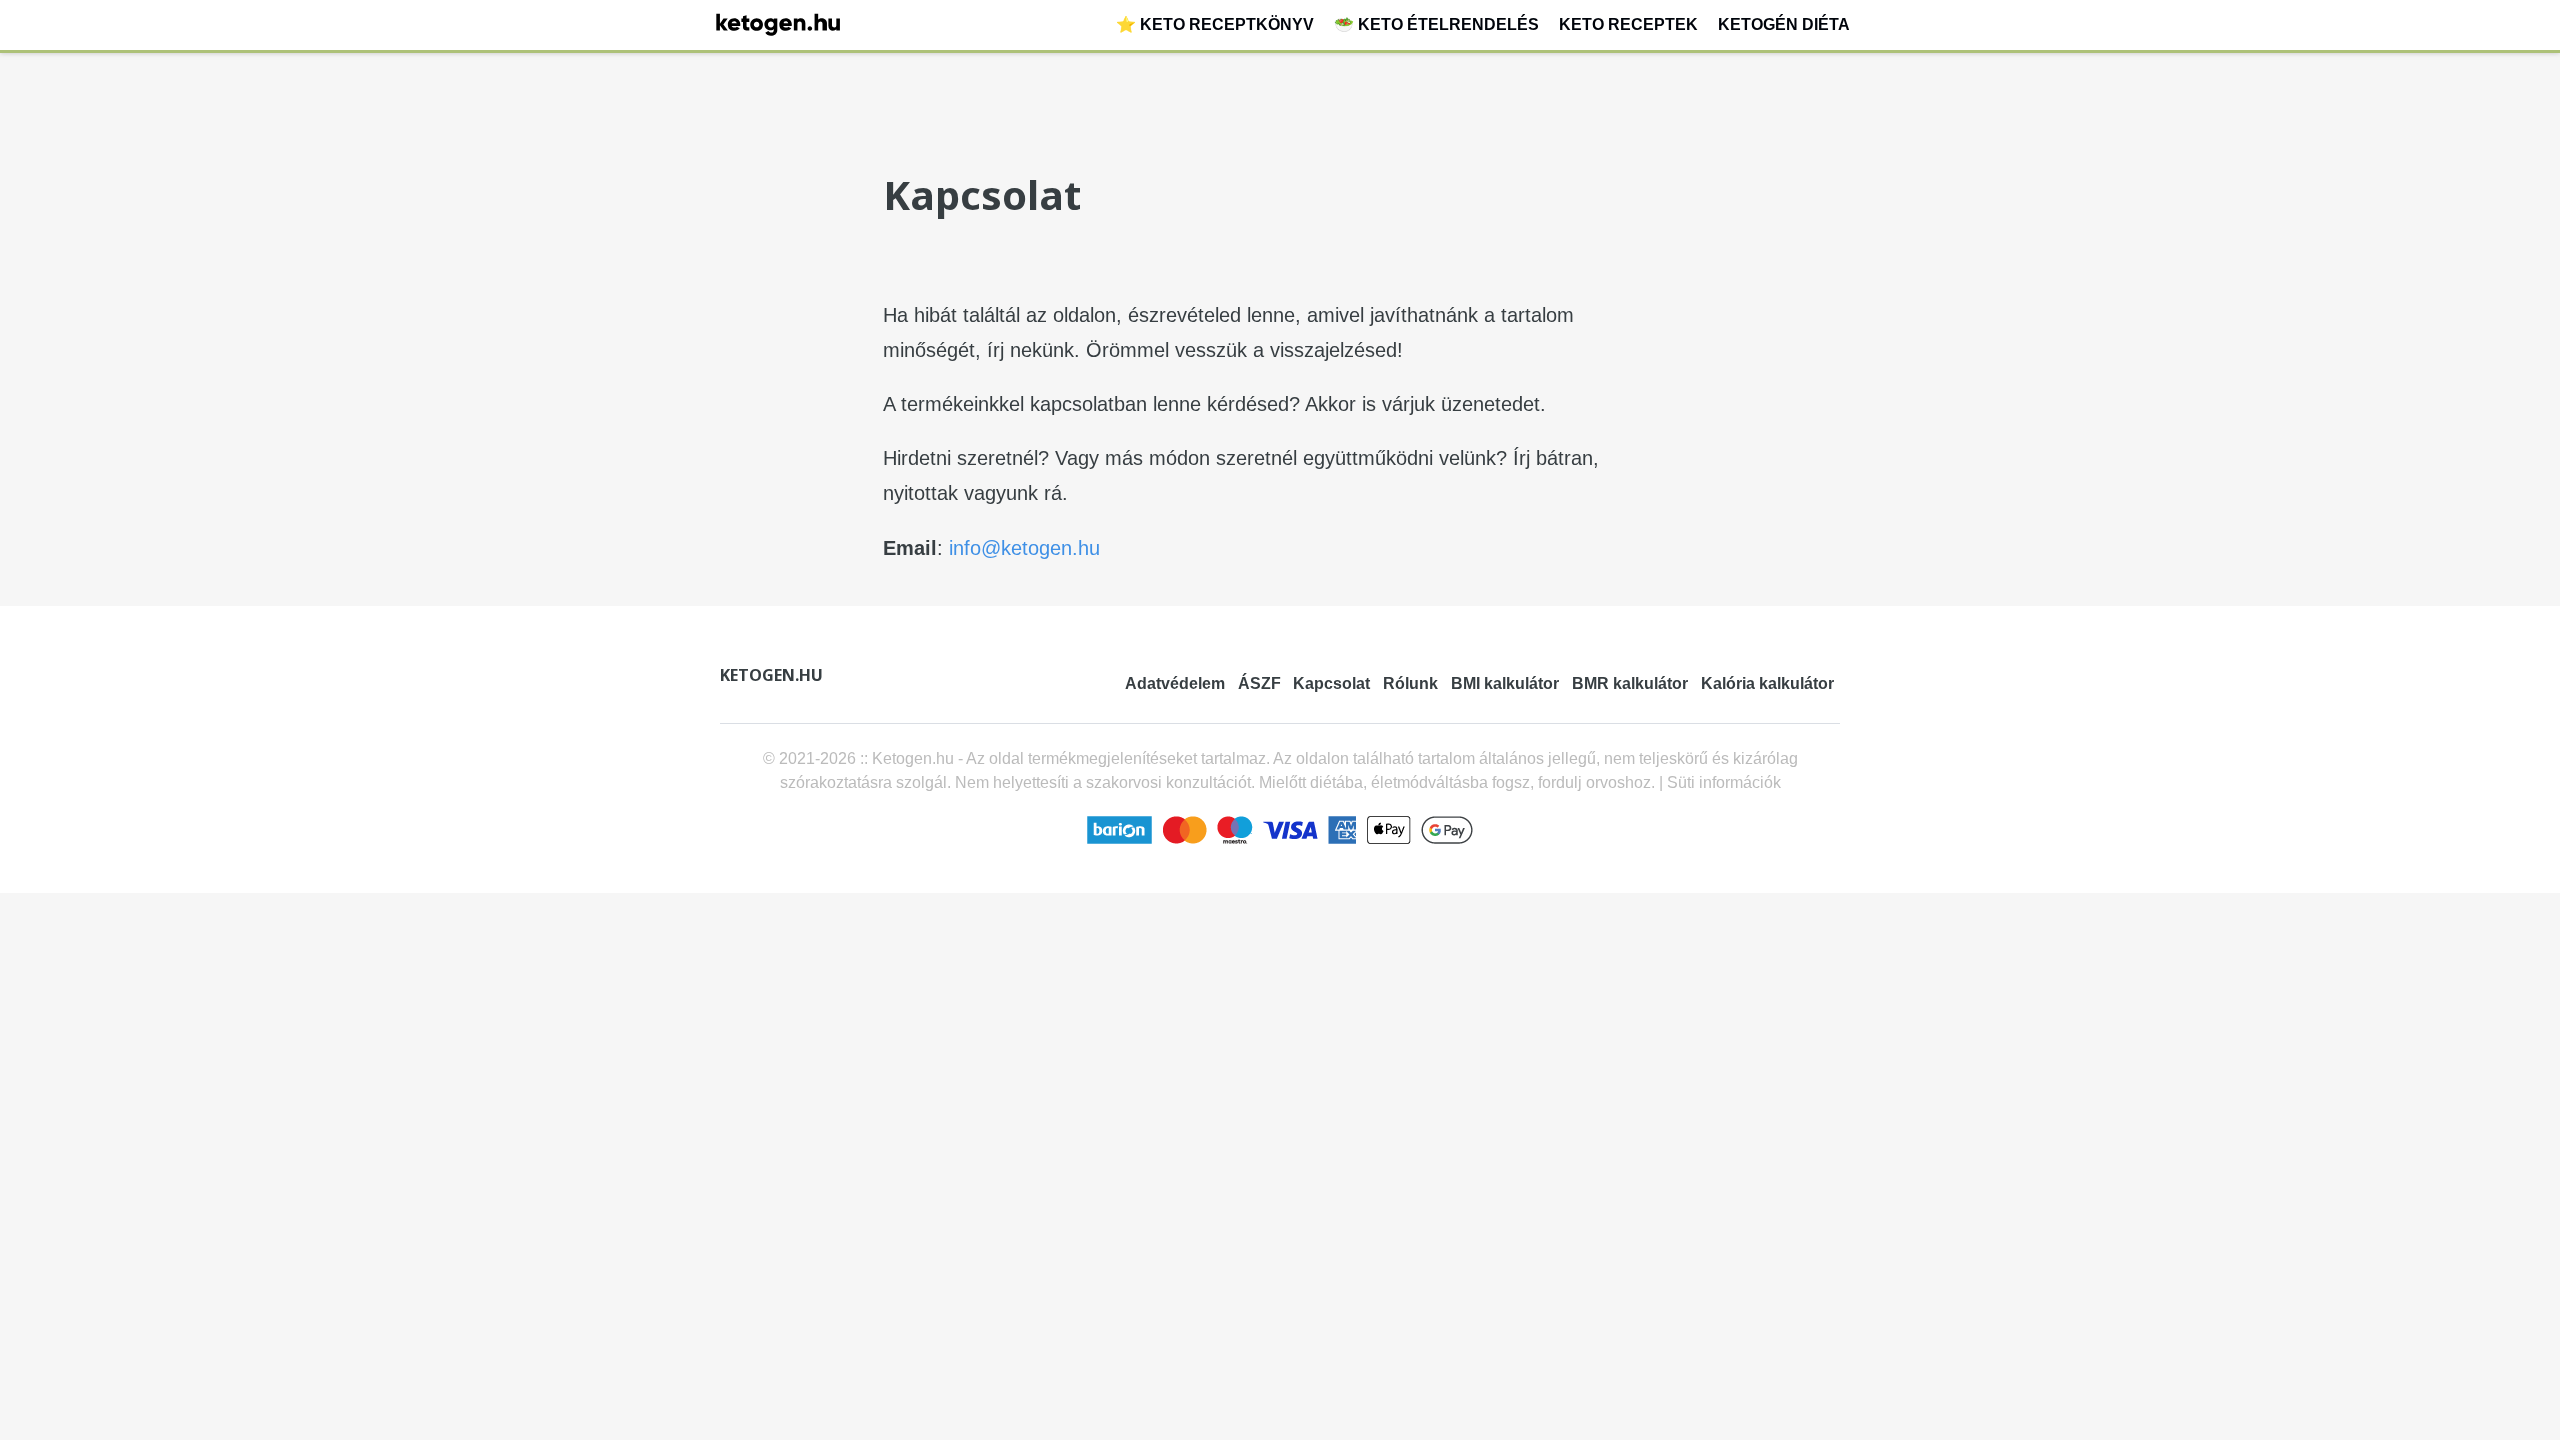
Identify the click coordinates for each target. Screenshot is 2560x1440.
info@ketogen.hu (1024, 548)
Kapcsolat (1331, 683)
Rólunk (1410, 683)
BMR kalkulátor (1630, 683)
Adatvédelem (1175, 683)
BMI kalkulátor (1505, 683)
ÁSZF (1259, 683)
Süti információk (1724, 782)
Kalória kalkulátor (1767, 683)
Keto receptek (1628, 24)
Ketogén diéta (1784, 24)
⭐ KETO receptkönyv (1215, 24)
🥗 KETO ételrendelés (1436, 24)
